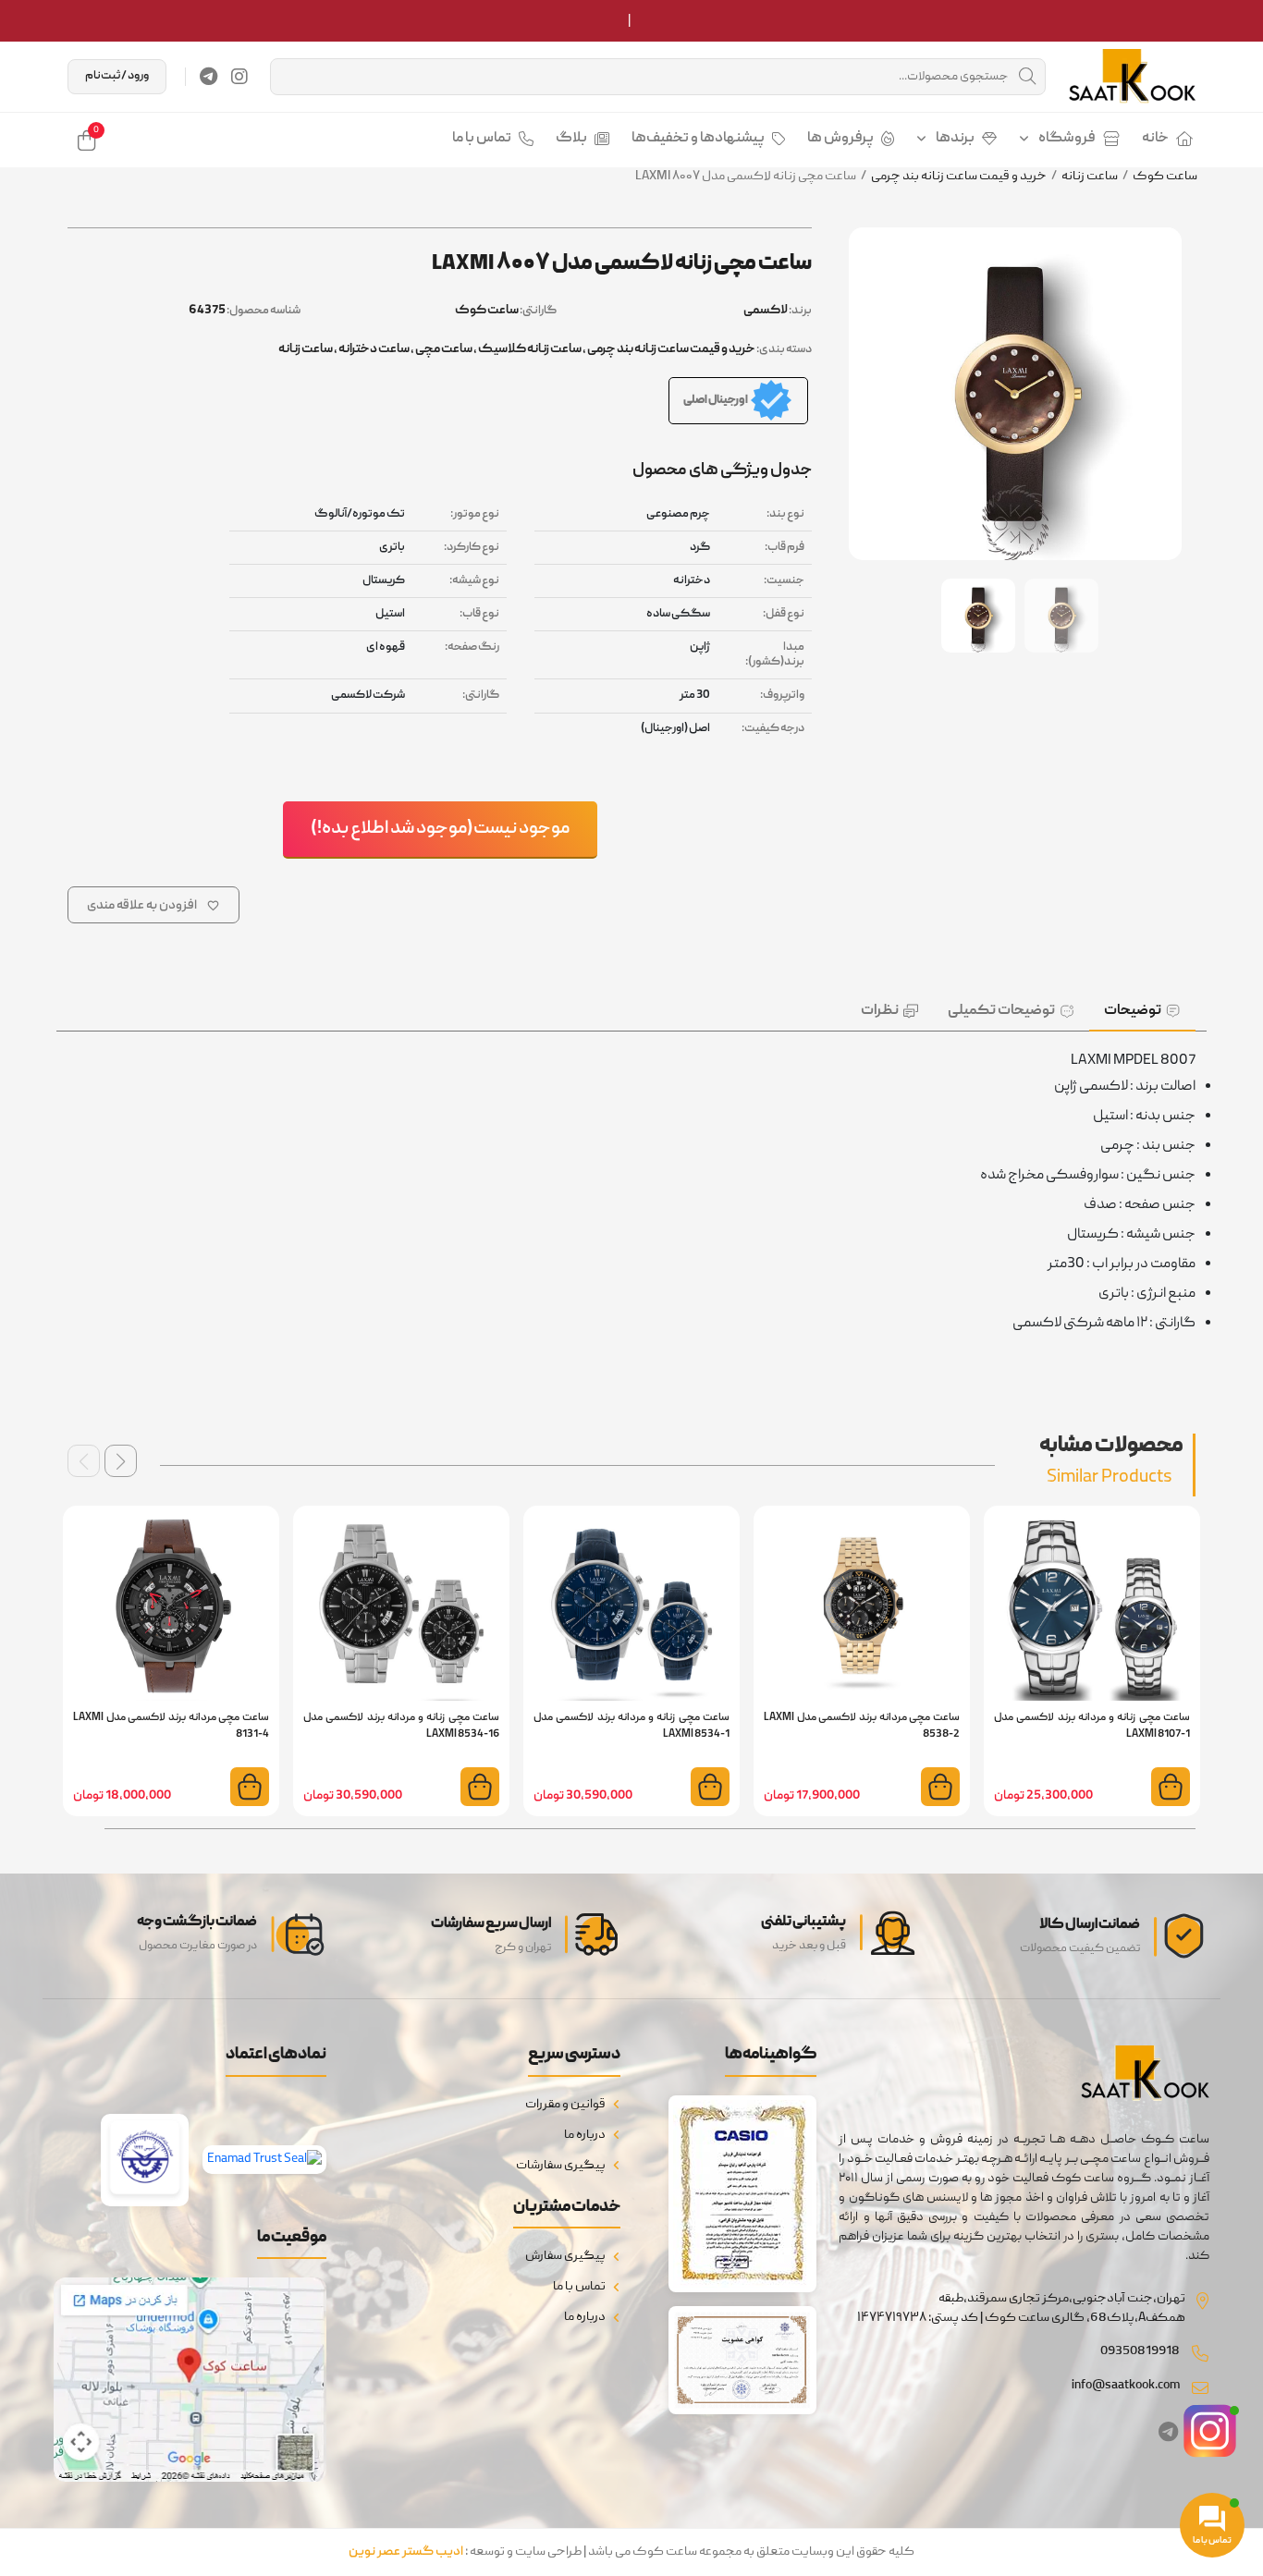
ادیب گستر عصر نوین (406, 2552)
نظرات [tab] (880, 1011)
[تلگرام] (208, 77)
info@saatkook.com (1126, 2386)
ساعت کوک (1165, 177)
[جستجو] (1027, 77)
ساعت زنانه (1090, 177)
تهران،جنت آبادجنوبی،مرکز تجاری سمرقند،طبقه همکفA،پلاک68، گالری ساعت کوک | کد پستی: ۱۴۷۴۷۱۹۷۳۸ (1021, 2308)
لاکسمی (766, 311)
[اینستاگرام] (239, 77)
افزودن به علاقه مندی (142, 906)
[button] (121, 1461)
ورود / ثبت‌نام (117, 76)
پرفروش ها (840, 139)
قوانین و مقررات (565, 2105)
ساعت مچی (444, 349)
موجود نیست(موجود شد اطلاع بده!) (440, 829)
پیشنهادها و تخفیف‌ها (698, 139)
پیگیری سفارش (565, 2256)
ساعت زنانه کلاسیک (530, 349)
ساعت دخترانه (374, 349)
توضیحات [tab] (1133, 1011)
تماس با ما (482, 139)
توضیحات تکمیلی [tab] (1001, 1011)
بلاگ (571, 139)
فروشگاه (1067, 139)
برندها (955, 139)
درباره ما (585, 2135)
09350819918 (1140, 2351)
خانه (1155, 139)
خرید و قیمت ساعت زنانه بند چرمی (959, 177)
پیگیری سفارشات (561, 2166)
